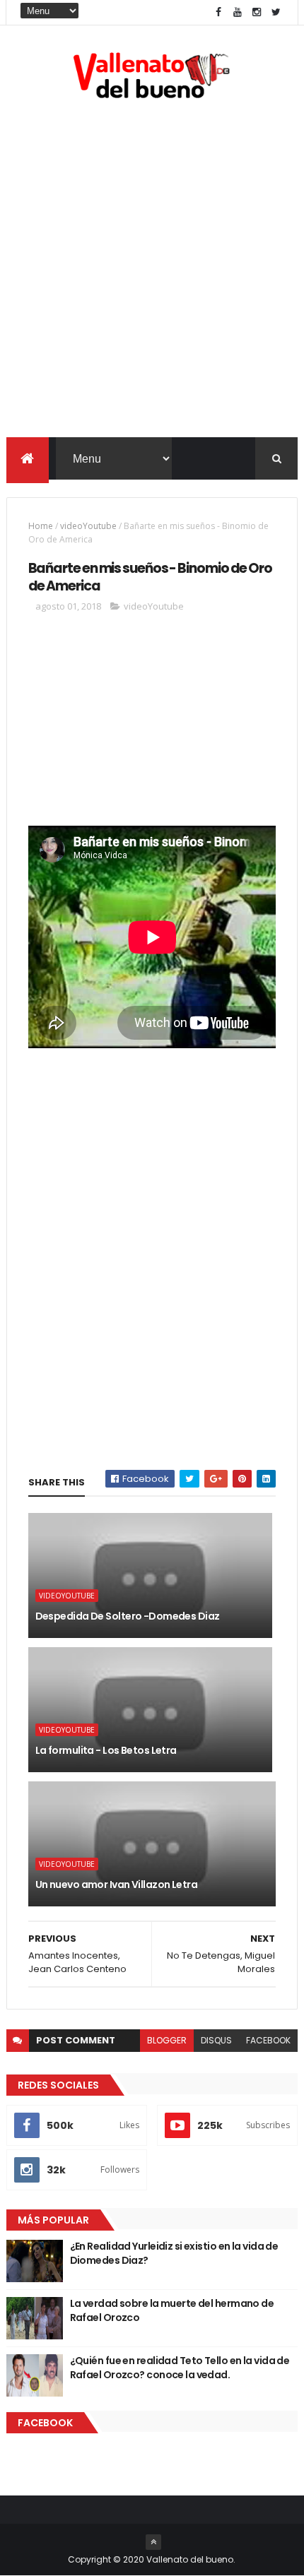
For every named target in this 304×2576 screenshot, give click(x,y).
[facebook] (218, 12)
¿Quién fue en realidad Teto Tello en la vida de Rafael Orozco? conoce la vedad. (180, 2368)
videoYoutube (88, 526)
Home (41, 526)
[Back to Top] (153, 2542)
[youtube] (238, 12)
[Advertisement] (152, 271)
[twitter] (276, 12)
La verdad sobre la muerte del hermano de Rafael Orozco (172, 2310)
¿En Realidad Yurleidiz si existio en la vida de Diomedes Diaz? (174, 2253)
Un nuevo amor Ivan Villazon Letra (117, 1884)
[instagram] (257, 12)
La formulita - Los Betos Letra (106, 1750)
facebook (268, 2040)
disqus (216, 2040)
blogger (167, 2040)
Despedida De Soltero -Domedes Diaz (128, 1616)
